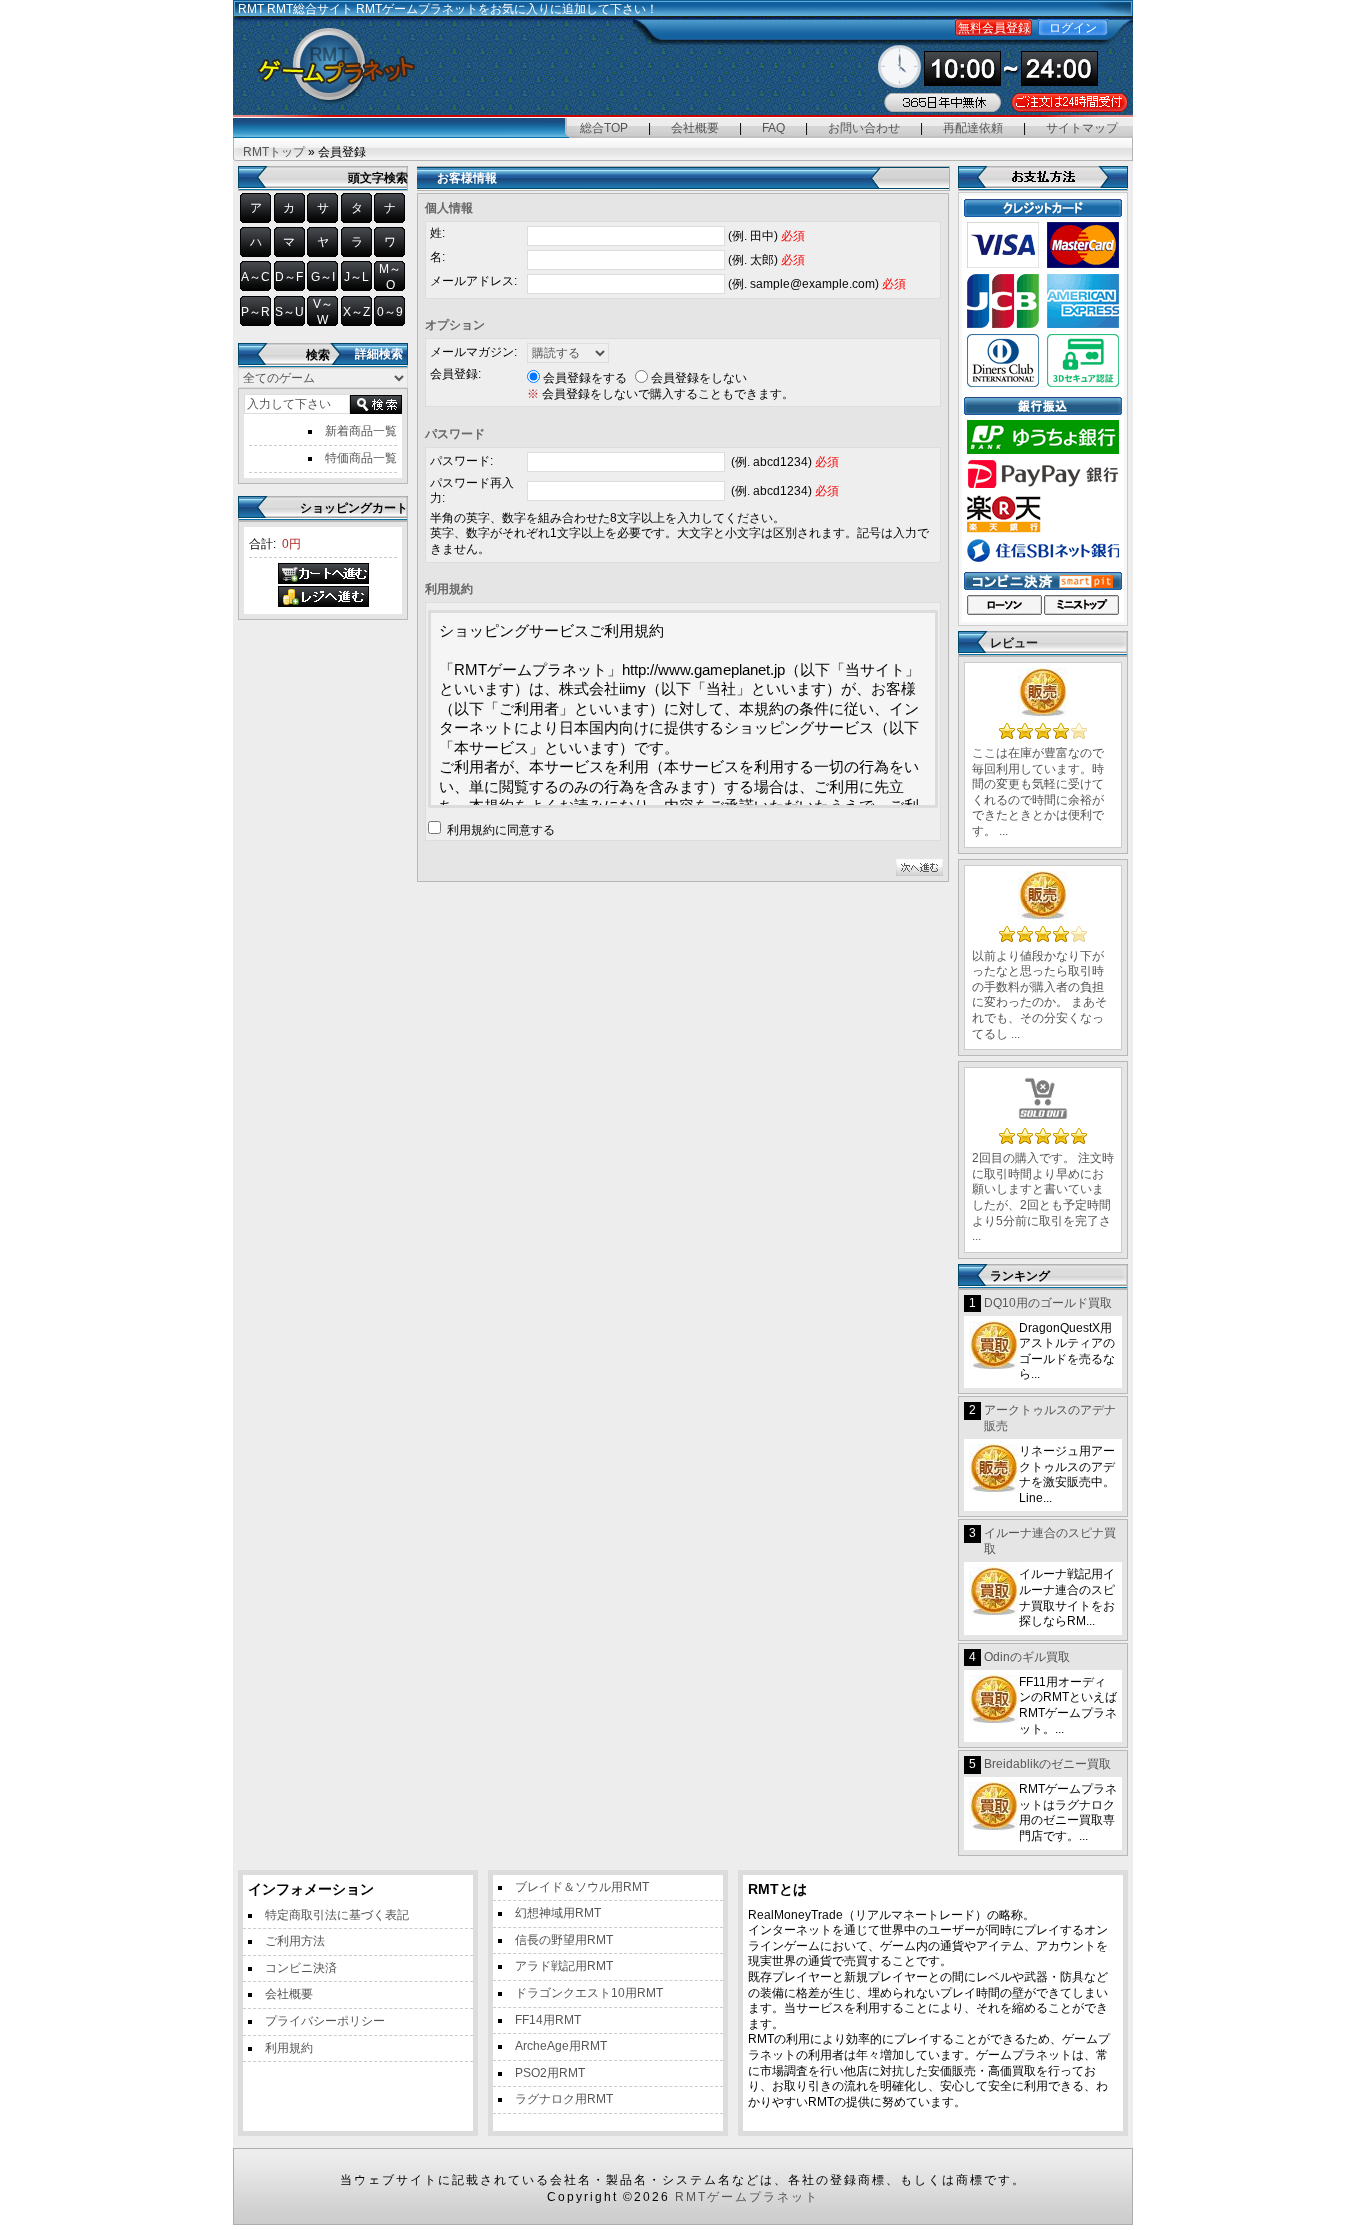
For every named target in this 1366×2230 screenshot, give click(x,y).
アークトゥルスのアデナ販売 (1050, 1418)
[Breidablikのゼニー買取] (994, 1807)
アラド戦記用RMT (564, 1966)
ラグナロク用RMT (564, 2099)
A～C (255, 277)
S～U (289, 312)
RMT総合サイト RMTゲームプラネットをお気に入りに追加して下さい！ (462, 9)
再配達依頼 (973, 128)
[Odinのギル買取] (994, 1700)
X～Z (356, 312)
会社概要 (695, 128)
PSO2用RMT (550, 2073)
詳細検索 (379, 354)
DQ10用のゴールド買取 (1048, 1303)
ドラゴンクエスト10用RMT (589, 1993)
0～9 (390, 312)
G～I (323, 277)
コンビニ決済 (301, 1968)
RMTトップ (274, 152)
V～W (323, 312)
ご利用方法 (295, 1941)
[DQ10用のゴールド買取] (994, 1346)
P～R (255, 312)
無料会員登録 (994, 28)
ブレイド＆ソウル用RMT (582, 1887)
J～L (356, 277)
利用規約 (289, 2048)
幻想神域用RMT (558, 1913)
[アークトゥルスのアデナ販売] (994, 1469)
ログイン (1073, 28)
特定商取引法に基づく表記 (337, 1915)
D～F (289, 277)
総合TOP (604, 128)
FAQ (773, 128)
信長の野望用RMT (564, 1940)
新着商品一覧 (361, 431)
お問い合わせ (864, 128)
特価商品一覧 (361, 458)
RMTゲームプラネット (747, 2197)
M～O (390, 277)
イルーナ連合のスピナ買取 (1050, 1541)
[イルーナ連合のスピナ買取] (994, 1592)
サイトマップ (1082, 128)
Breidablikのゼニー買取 (1047, 1764)
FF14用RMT (548, 2020)
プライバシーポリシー (325, 2021)
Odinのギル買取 (1027, 1657)
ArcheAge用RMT (561, 2046)
